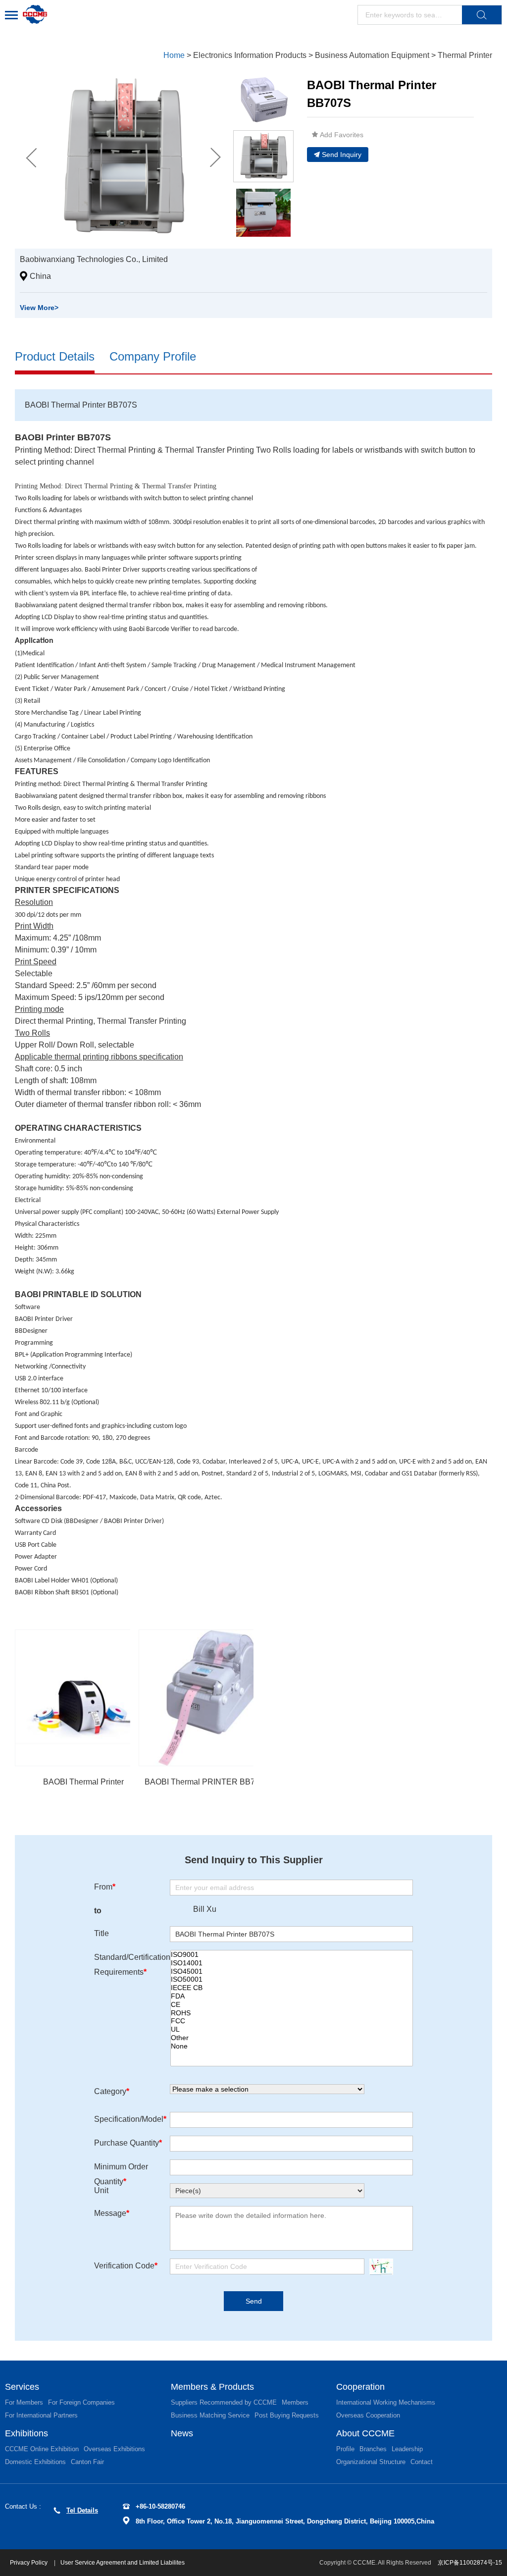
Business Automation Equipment (372, 55)
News (182, 2433)
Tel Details (82, 2510)
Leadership (407, 2449)
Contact (422, 2462)
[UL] (292, 2029)
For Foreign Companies (81, 2402)
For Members (24, 2402)
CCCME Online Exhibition (42, 2449)
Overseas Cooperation (368, 2415)
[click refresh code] (379, 2267)
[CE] (292, 2005)
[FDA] (292, 1996)
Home (174, 55)
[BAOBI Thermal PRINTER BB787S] (207, 1698)
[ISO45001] (292, 1971)
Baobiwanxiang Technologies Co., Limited (94, 259)
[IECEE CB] (292, 1988)
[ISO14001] (292, 1963)
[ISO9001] (292, 1955)
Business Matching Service (210, 2415)
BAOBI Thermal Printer (83, 1782)
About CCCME (365, 2433)
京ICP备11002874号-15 (470, 2563)
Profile (345, 2449)
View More (39, 308)
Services (22, 2387)
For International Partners (41, 2415)
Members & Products (212, 2387)
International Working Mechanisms (386, 2402)
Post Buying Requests (287, 2415)
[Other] (292, 2038)
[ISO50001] (292, 1979)
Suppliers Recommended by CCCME (224, 2402)
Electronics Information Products (250, 55)
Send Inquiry (342, 155)
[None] (292, 2046)
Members (295, 2402)
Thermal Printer (465, 55)
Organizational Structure (371, 2462)
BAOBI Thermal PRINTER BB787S (207, 1782)
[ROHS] (292, 2013)
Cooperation (360, 2387)
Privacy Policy (29, 2563)
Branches (373, 2449)
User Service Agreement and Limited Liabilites (123, 2563)
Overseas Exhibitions (114, 2449)
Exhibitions (26, 2433)
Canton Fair (87, 2462)
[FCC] (292, 2021)
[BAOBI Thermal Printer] (83, 1698)
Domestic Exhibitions (35, 2462)
